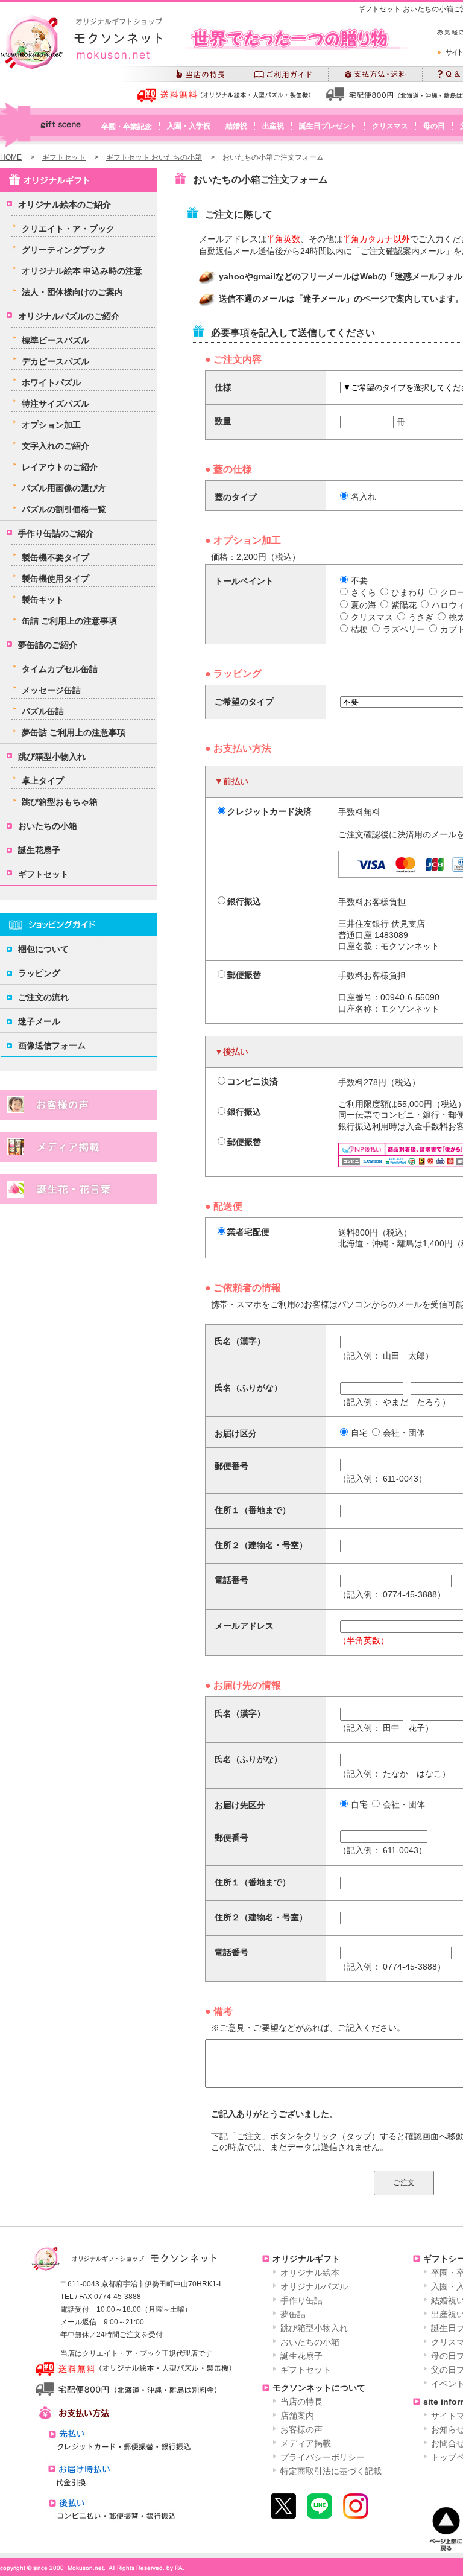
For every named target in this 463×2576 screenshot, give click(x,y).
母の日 (434, 126)
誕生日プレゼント (328, 126)
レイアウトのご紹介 (60, 467)
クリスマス (390, 126)
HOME (11, 157)
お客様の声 (301, 2429)
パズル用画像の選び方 (64, 488)
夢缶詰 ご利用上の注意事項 (74, 732)
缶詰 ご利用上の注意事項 (69, 621)
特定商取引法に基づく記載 (331, 2471)
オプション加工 (51, 425)
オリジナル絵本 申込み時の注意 (82, 271)
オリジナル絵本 (310, 2273)
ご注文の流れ (43, 997)
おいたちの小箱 (48, 826)
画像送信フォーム (52, 1045)
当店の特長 (301, 2402)
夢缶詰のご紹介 (48, 645)
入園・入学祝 (189, 126)
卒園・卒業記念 (127, 127)
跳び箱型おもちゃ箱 (60, 802)
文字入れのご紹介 (55, 446)
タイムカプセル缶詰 (60, 669)
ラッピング (39, 973)
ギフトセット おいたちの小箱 (154, 157)
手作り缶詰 (301, 2300)
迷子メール (39, 1021)
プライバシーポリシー (323, 2457)
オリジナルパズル (314, 2286)
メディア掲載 (306, 2443)
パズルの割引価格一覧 (64, 509)
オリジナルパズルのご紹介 (69, 316)
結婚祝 (236, 126)
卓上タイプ (43, 781)
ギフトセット (64, 157)
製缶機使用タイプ (55, 579)
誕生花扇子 (39, 850)
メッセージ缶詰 (51, 690)
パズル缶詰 (43, 711)
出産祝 (273, 126)
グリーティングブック (64, 250)
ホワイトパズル (51, 382)
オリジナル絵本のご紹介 (65, 205)
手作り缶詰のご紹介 (56, 533)
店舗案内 (297, 2416)
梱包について (43, 949)
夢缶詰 (293, 2314)
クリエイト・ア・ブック (68, 229)
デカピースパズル (55, 361)
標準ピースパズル (55, 340)
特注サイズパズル (55, 404)
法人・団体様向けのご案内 (72, 292)
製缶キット (43, 600)
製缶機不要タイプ (55, 557)
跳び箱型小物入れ (52, 757)
